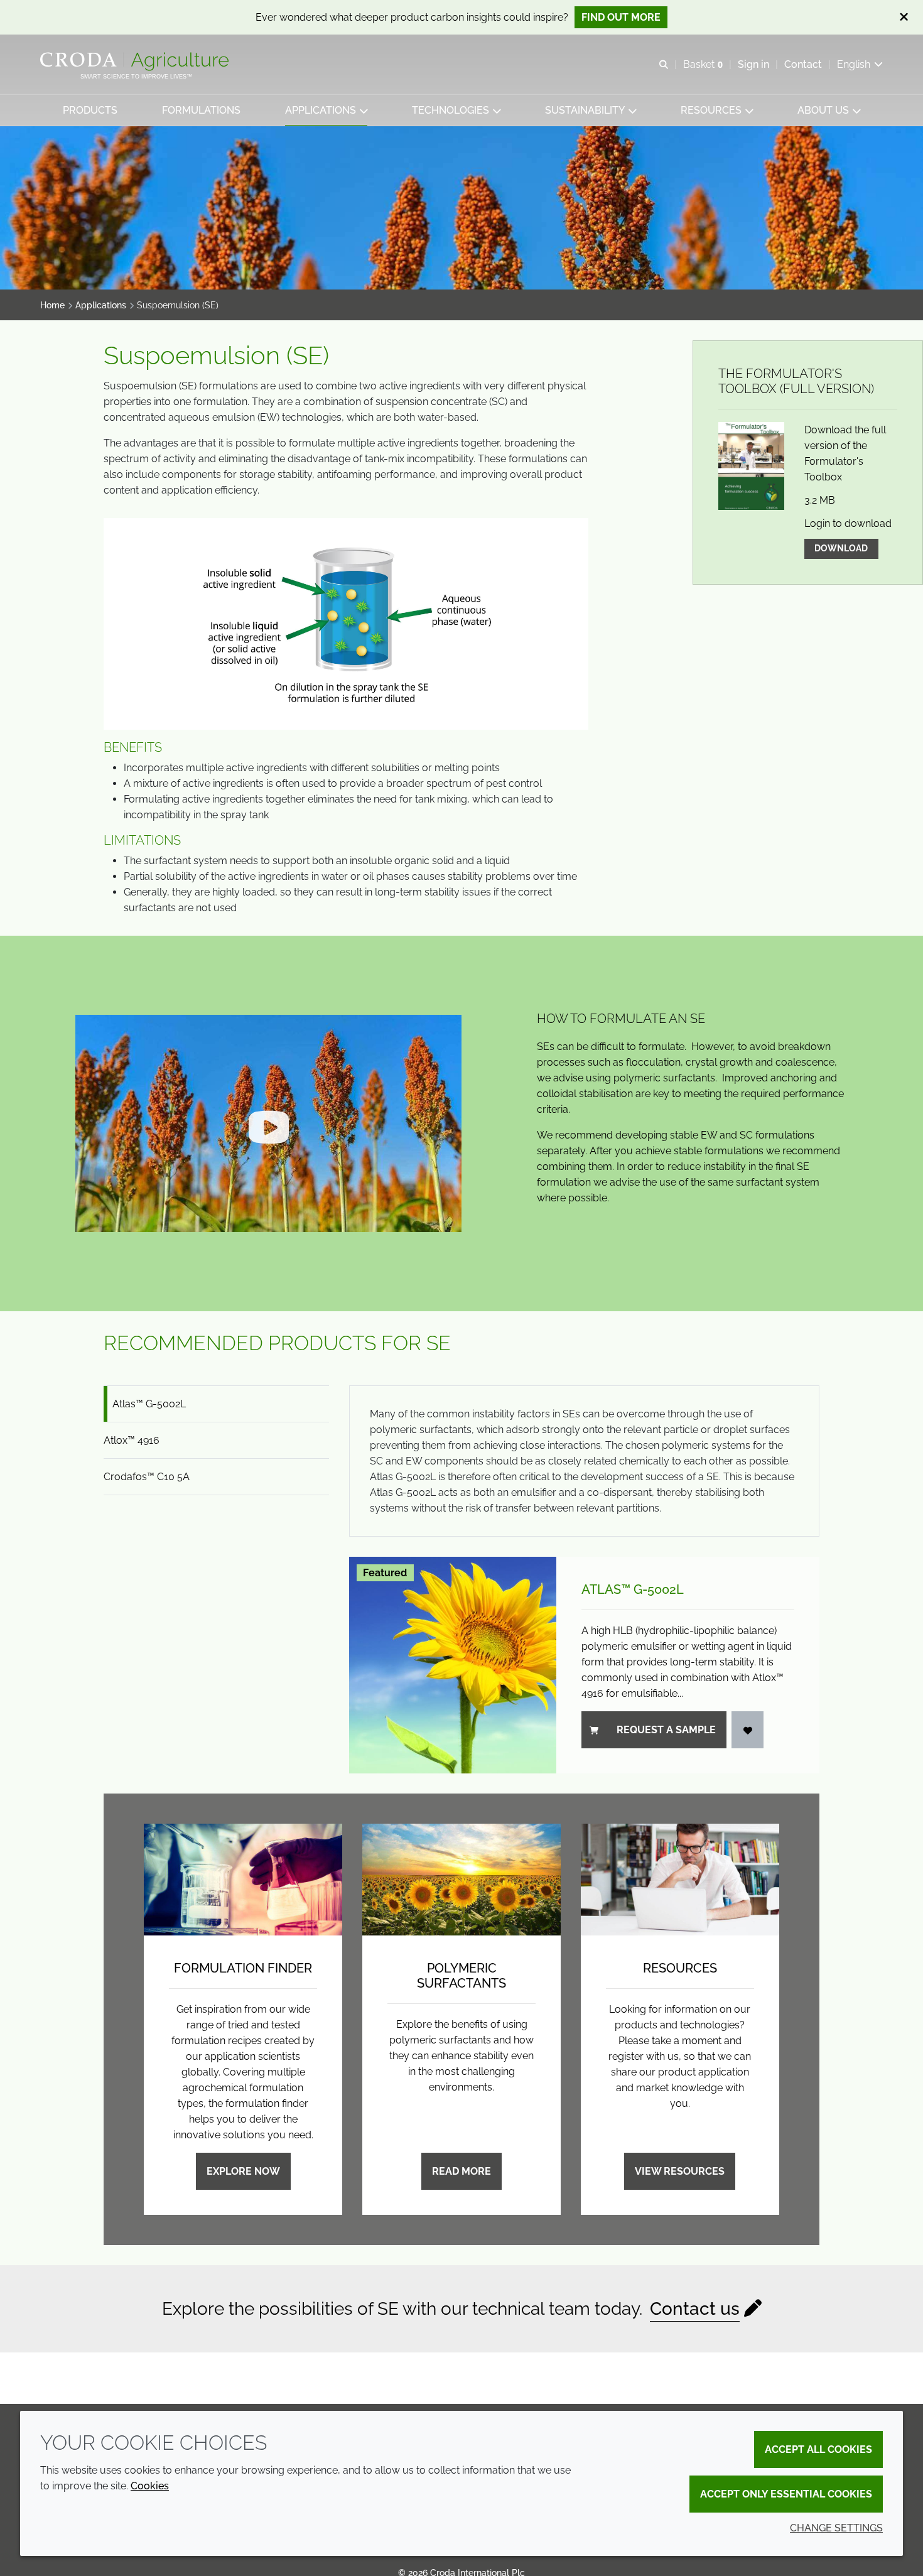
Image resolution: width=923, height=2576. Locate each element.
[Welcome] (136, 62)
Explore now (243, 2171)
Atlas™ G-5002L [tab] (149, 1404)
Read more (462, 2171)
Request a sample (666, 1730)
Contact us (695, 2309)
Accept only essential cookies (786, 2494)
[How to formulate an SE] (268, 1123)
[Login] (748, 1730)
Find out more (621, 17)
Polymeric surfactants (462, 1976)
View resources (680, 2171)
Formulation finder (243, 1968)
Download (841, 548)
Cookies (150, 2486)
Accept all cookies (818, 2449)
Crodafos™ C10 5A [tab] (147, 1477)
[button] (90, 110)
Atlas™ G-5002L (633, 1589)
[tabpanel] (584, 1579)
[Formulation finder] (243, 1880)
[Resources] (680, 1880)
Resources (680, 1968)
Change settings (836, 2528)
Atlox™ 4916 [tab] (132, 1440)
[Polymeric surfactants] (462, 1880)
